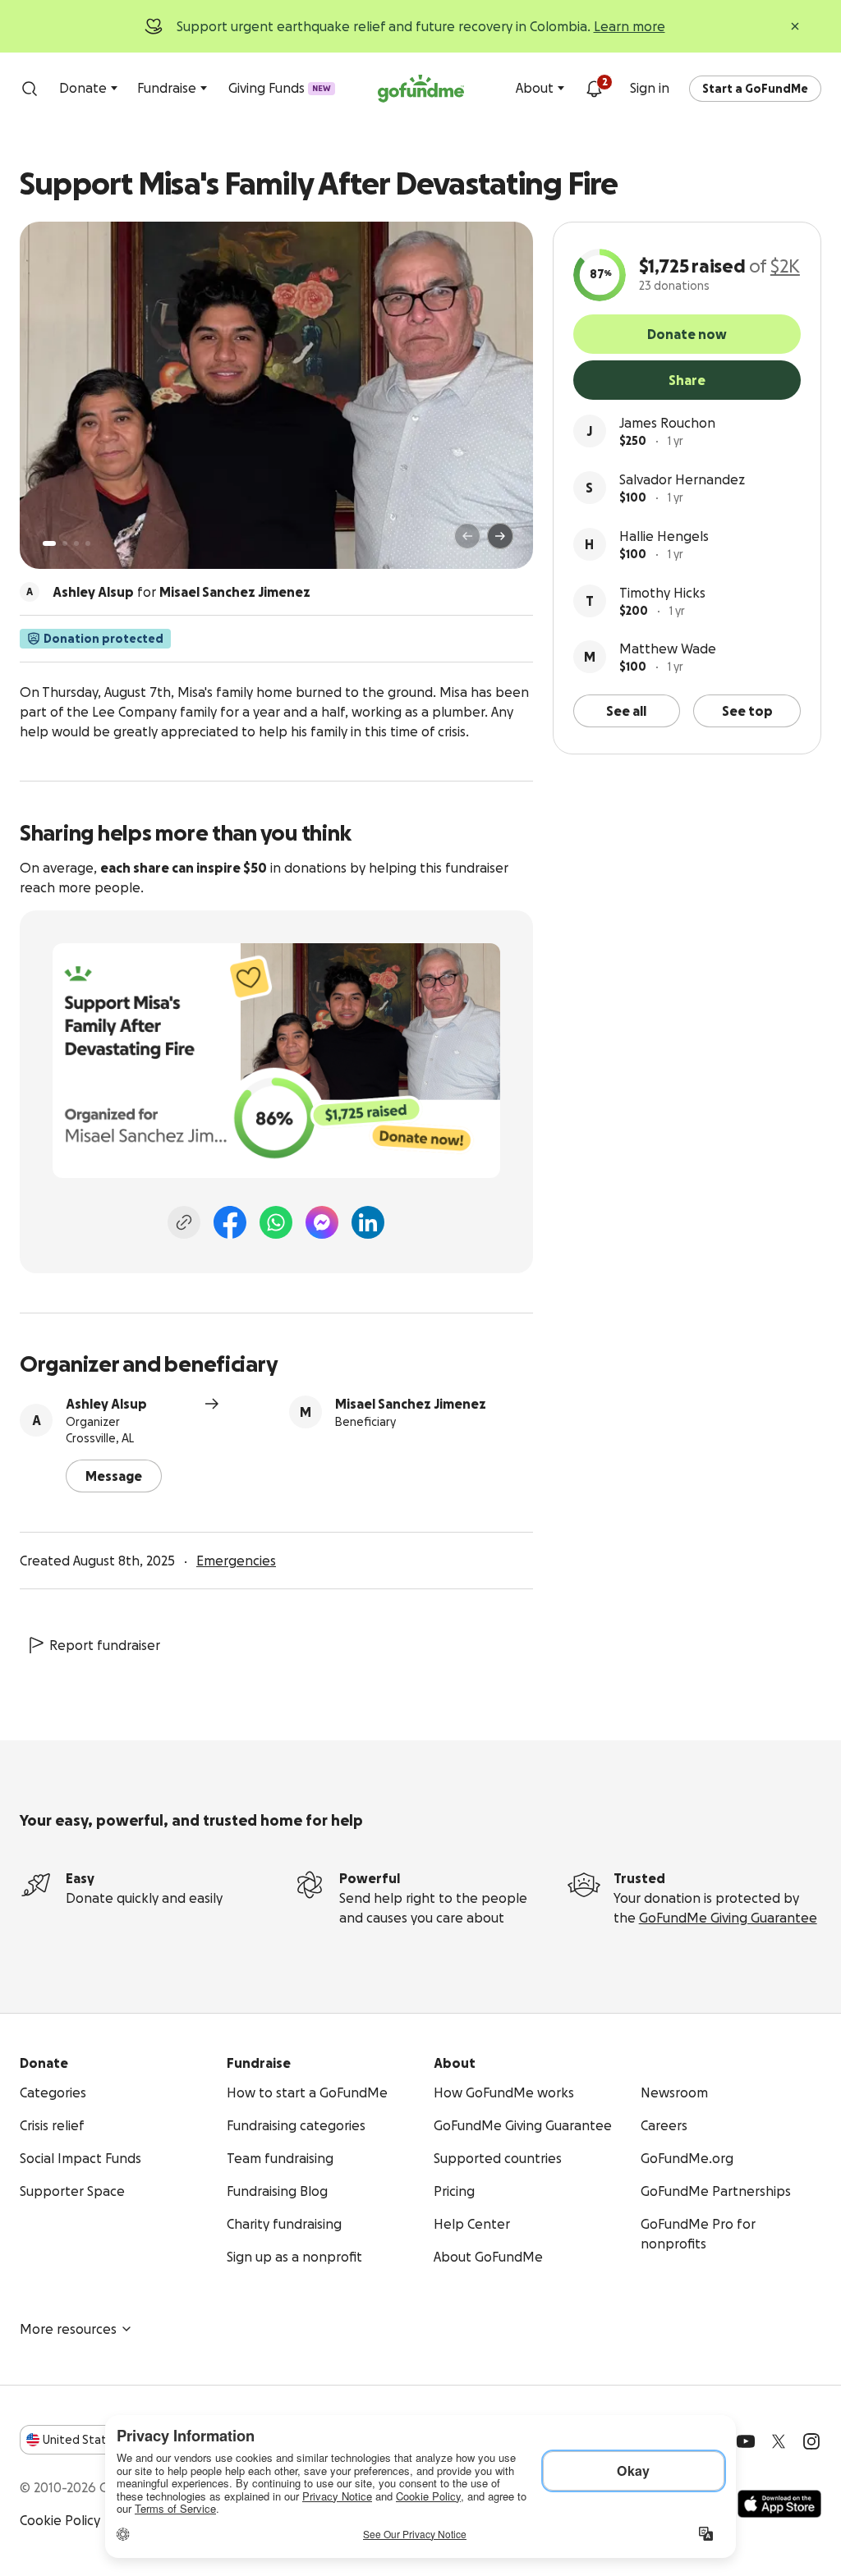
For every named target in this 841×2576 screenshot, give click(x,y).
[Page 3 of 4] (76, 543)
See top (747, 711)
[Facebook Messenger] (322, 1222)
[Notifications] (594, 89)
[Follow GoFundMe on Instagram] (811, 2441)
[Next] (500, 536)
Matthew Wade (668, 649)
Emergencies (236, 1561)
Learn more (630, 26)
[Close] (795, 26)
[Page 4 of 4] (88, 543)
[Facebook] (230, 1222)
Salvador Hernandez (682, 479)
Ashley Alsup (106, 1404)
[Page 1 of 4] (49, 543)
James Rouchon (667, 423)
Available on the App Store (779, 2504)
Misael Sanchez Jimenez (411, 1404)
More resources (68, 2329)
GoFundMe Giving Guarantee (728, 1918)
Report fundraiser (105, 1645)
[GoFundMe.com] (421, 89)
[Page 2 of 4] (65, 543)
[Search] (30, 89)
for (182, 592)
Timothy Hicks (662, 593)
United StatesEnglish (105, 2440)
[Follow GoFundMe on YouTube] (746, 2441)
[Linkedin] (368, 1222)
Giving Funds (280, 88)
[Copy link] (184, 1222)
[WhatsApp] (276, 1222)
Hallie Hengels (664, 536)
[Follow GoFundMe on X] (779, 2441)
